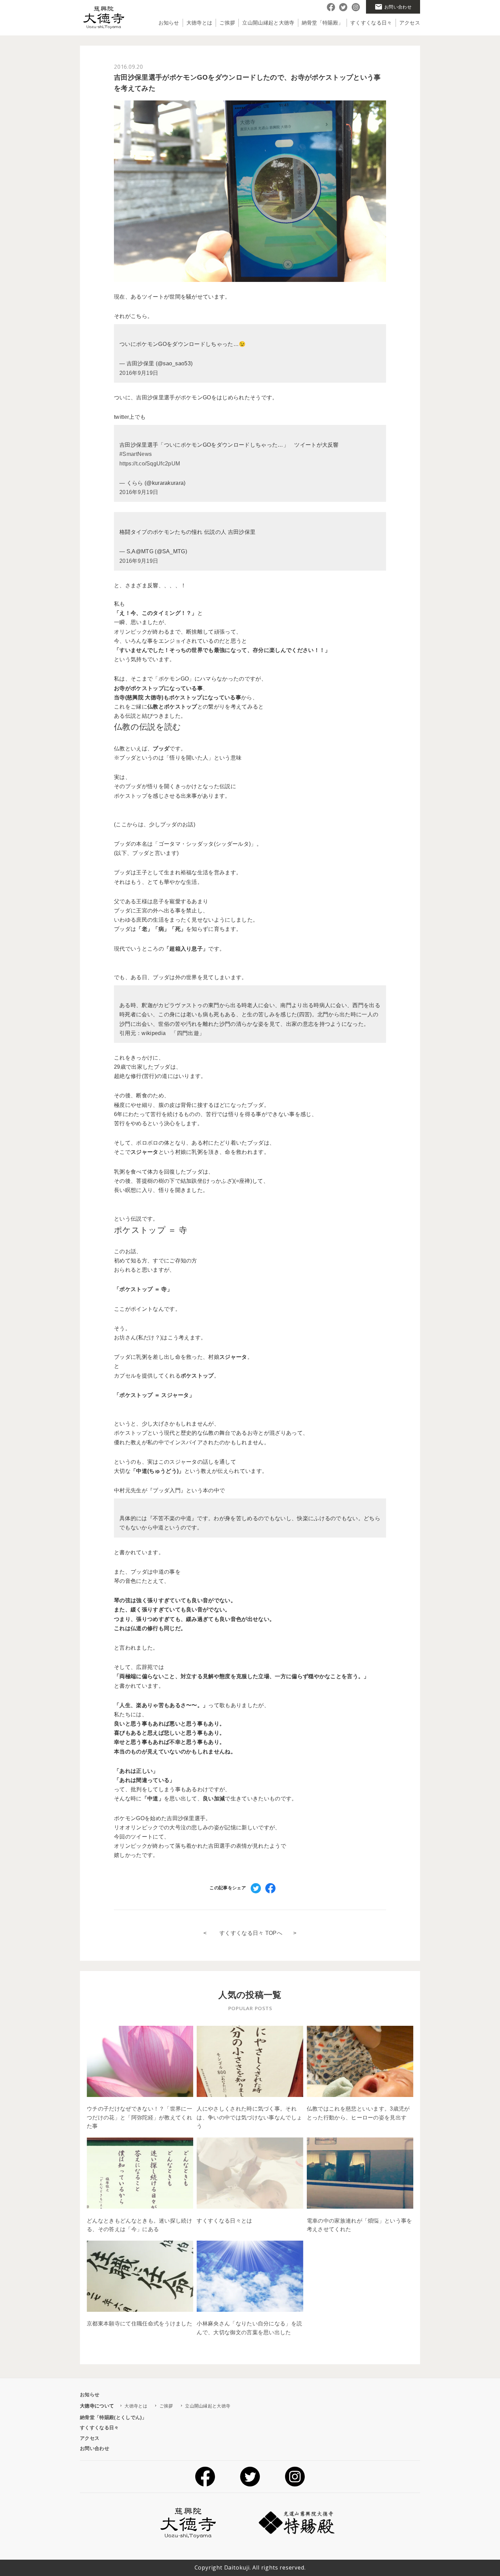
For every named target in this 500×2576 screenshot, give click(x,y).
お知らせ (169, 23)
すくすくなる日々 (371, 23)
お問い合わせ (95, 2448)
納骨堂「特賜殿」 (323, 23)
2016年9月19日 (139, 373)
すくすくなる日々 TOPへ (251, 1933)
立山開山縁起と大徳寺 (268, 23)
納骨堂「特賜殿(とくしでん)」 (113, 2417)
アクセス (410, 23)
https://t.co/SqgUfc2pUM (150, 464)
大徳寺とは (199, 23)
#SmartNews (136, 454)
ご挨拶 (227, 23)
